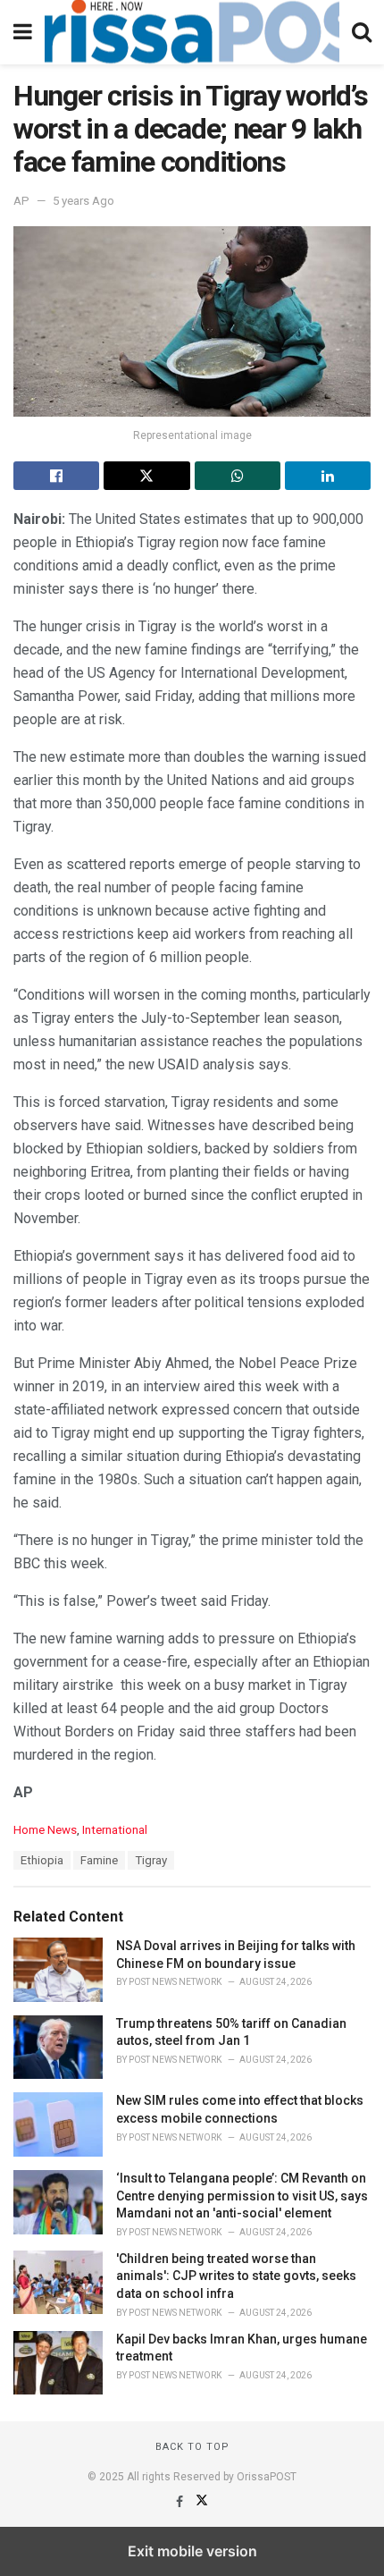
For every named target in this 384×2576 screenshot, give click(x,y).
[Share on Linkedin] (328, 476)
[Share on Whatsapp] (238, 476)
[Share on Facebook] (56, 476)
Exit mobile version (192, 2551)
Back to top (192, 2447)
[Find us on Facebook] (181, 2502)
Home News (45, 1830)
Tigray (151, 1860)
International (115, 1830)
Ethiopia (42, 1860)
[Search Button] (362, 32)
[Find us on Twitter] (202, 2502)
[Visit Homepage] (192, 32)
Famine (99, 1860)
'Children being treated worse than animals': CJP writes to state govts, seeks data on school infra (236, 2276)
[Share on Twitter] (146, 476)
